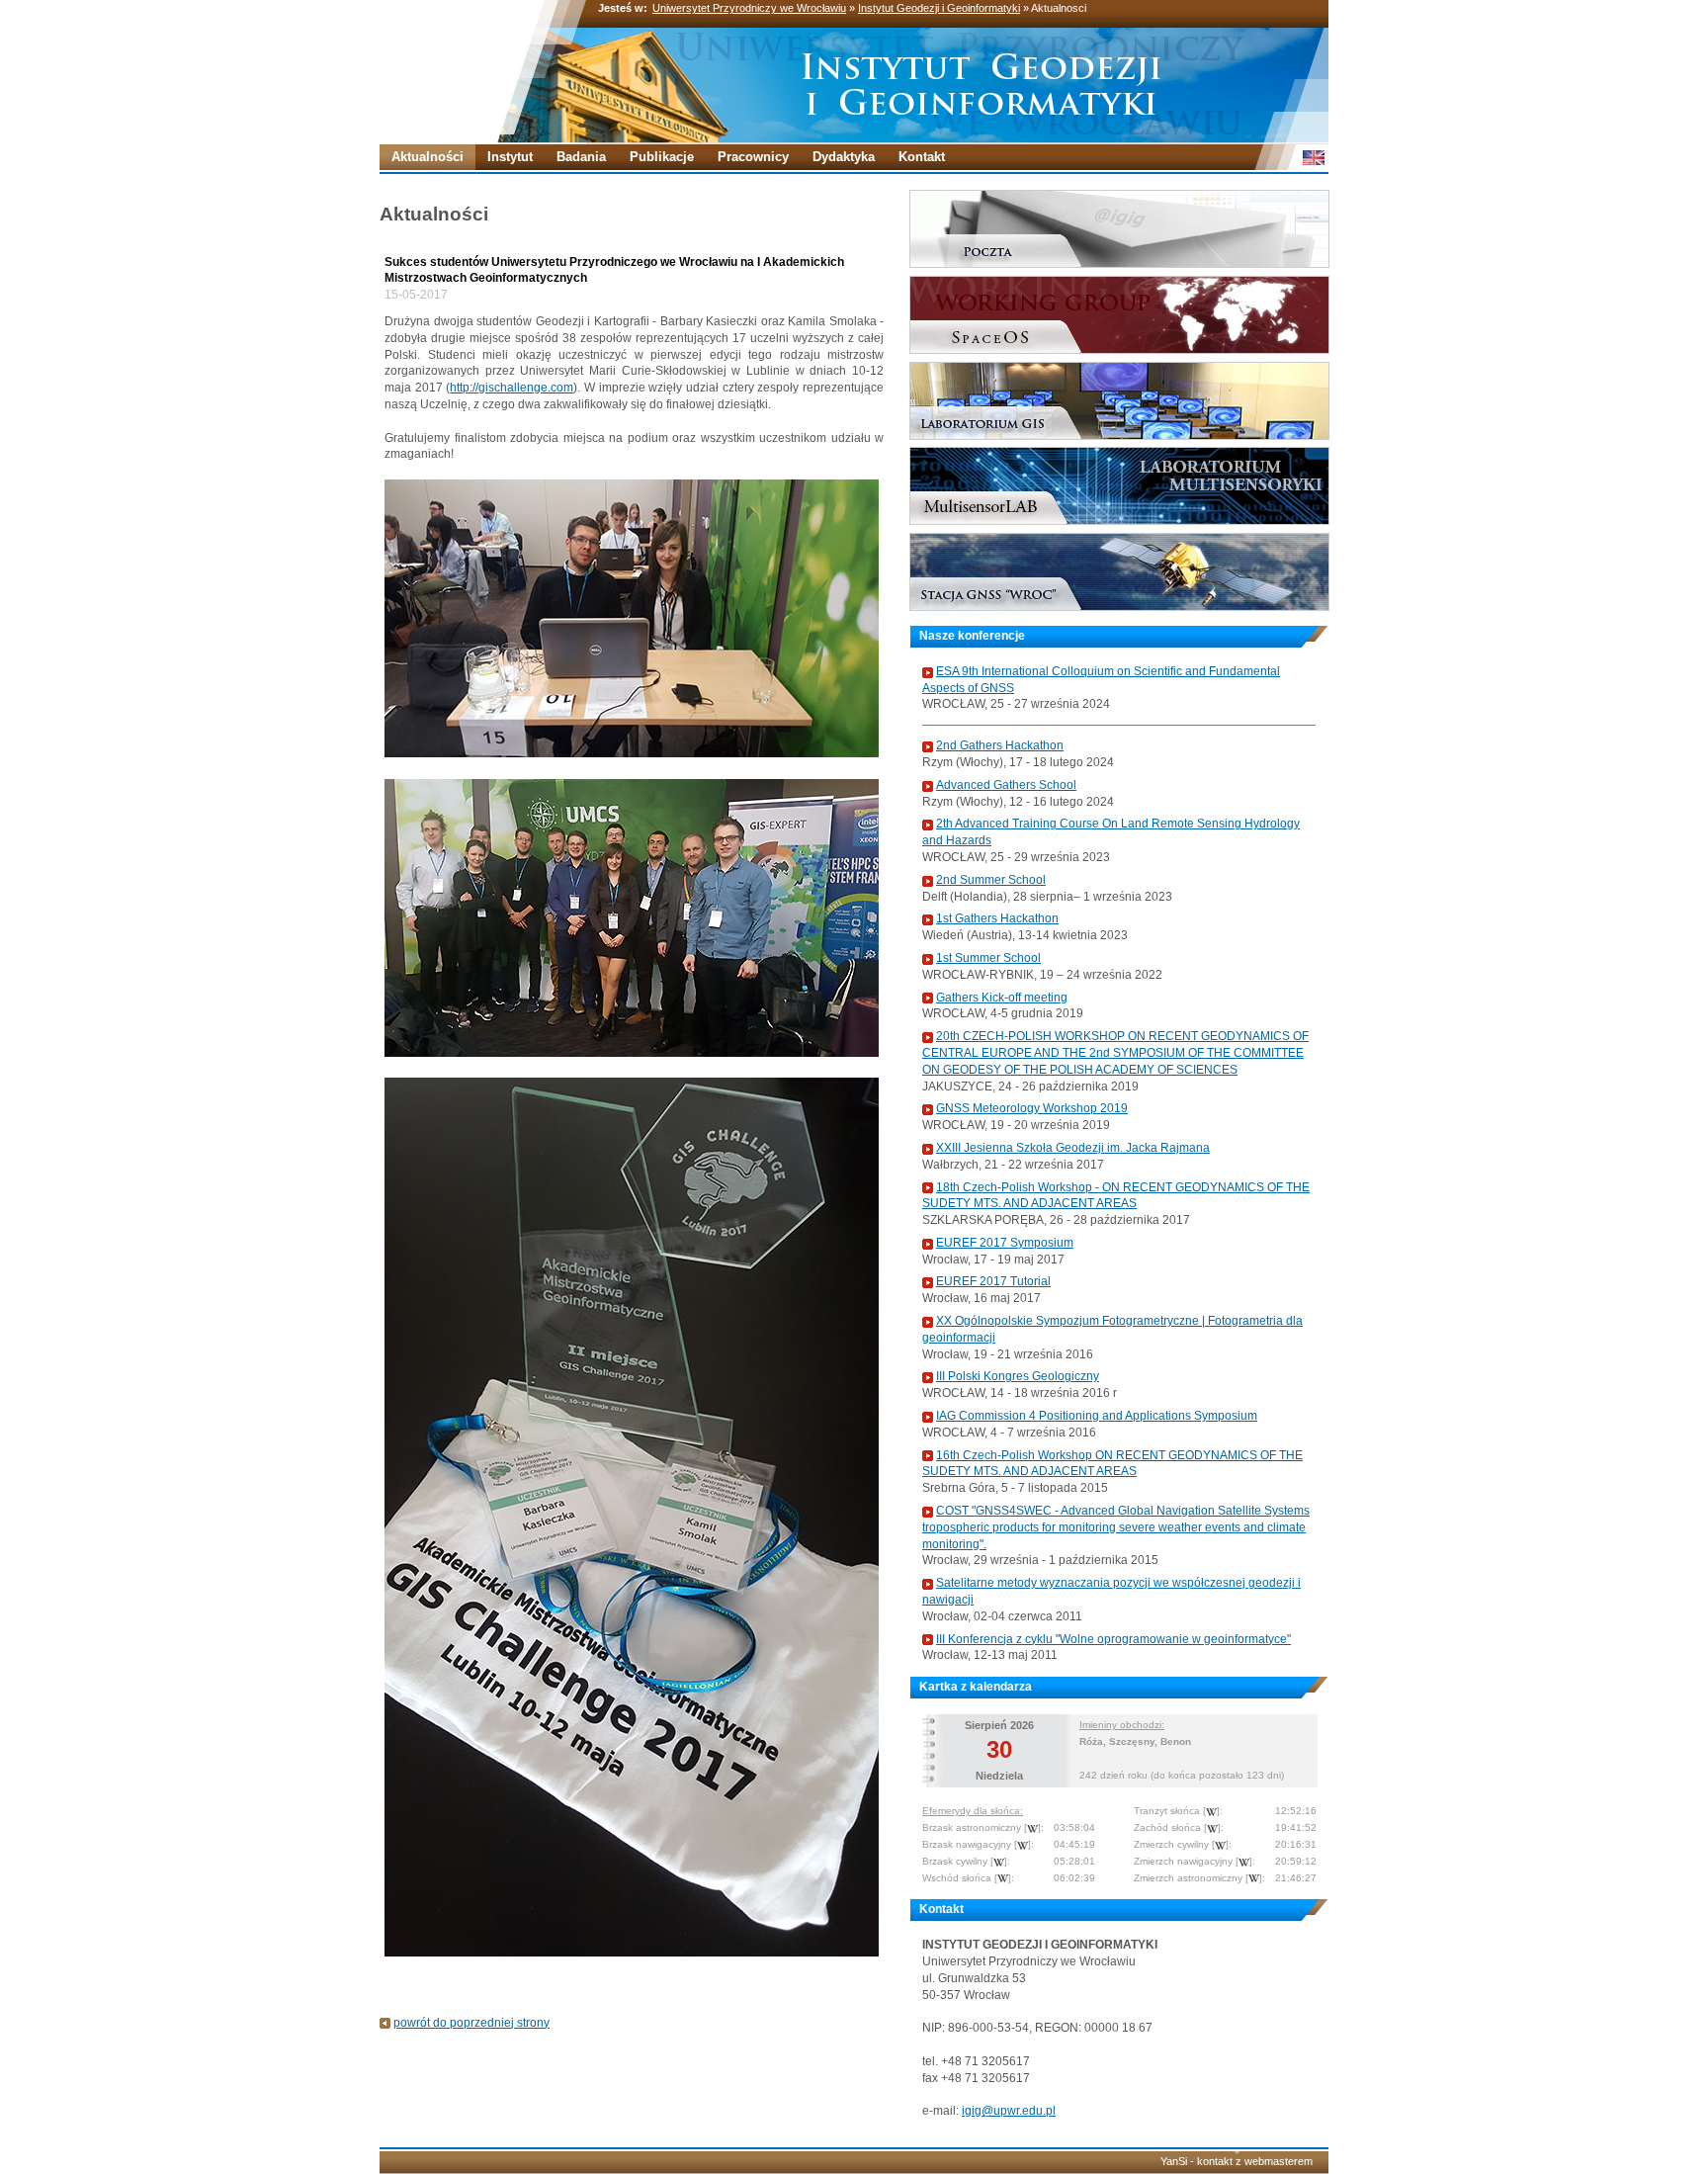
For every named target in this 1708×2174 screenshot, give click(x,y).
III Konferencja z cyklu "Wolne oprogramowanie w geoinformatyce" (1113, 1639)
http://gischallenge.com (512, 388)
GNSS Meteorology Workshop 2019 (1032, 1108)
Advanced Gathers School (1006, 785)
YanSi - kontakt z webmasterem (1237, 2161)
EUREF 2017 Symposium (1005, 1243)
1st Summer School (988, 958)
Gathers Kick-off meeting (1002, 998)
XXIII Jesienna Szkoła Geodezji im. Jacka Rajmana (1073, 1148)
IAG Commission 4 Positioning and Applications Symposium (1097, 1416)
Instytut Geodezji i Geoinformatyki (939, 8)
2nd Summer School (991, 880)
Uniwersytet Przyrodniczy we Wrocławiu (749, 8)
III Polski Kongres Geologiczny (1018, 1376)
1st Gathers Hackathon (997, 918)
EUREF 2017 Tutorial (993, 1281)
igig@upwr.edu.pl (1009, 2111)
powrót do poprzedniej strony (471, 2023)
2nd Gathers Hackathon (1000, 745)
